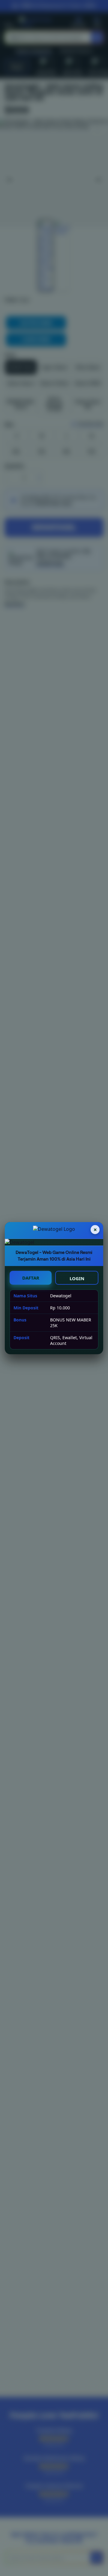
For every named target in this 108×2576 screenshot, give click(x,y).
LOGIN (77, 1278)
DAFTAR (31, 1278)
